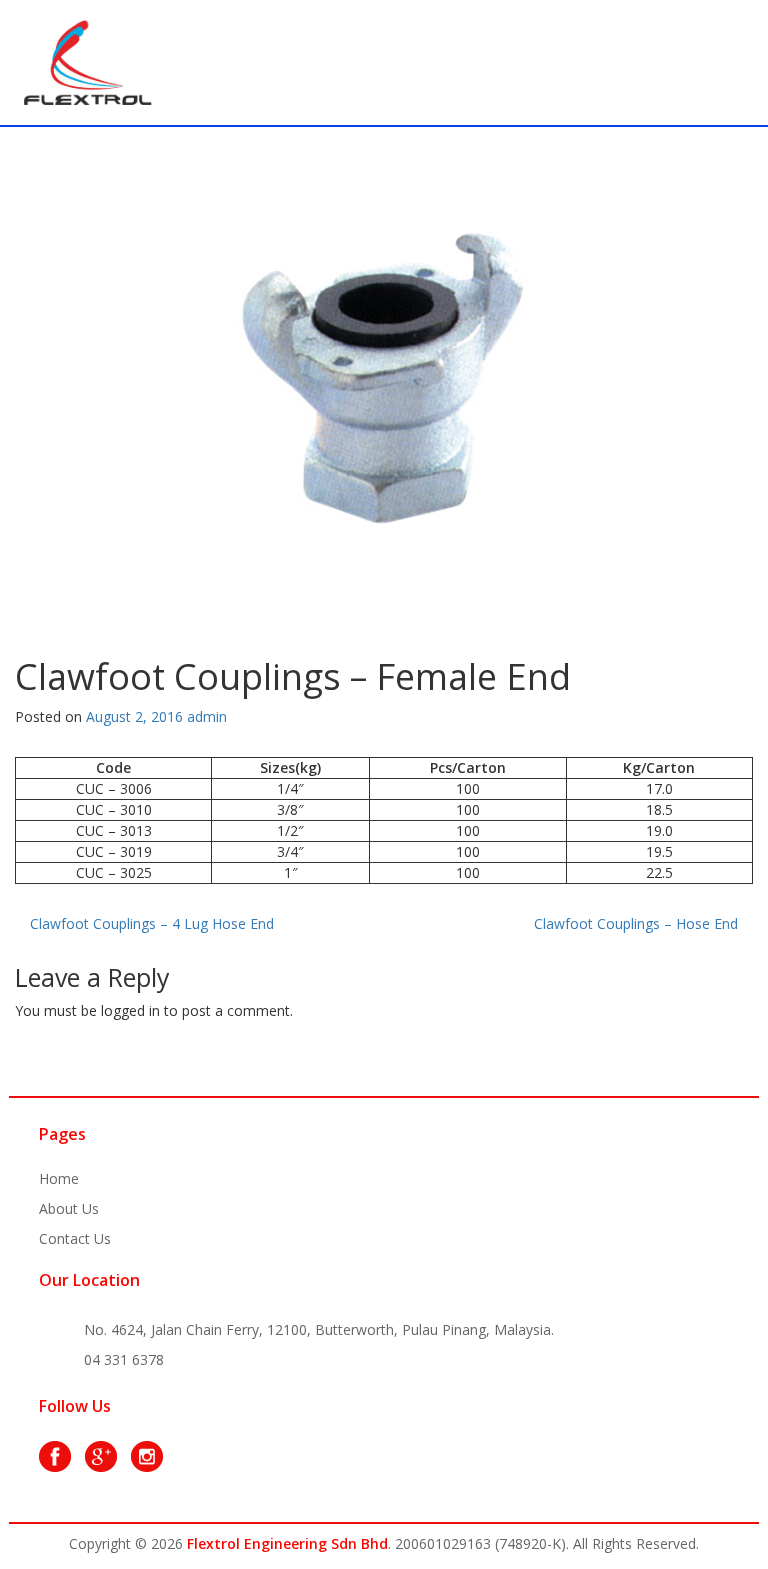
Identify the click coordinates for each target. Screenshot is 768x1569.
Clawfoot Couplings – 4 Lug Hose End (152, 923)
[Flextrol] (88, 60)
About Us (69, 1208)
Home (59, 1178)
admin (207, 716)
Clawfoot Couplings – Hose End (636, 923)
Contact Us (75, 1238)
